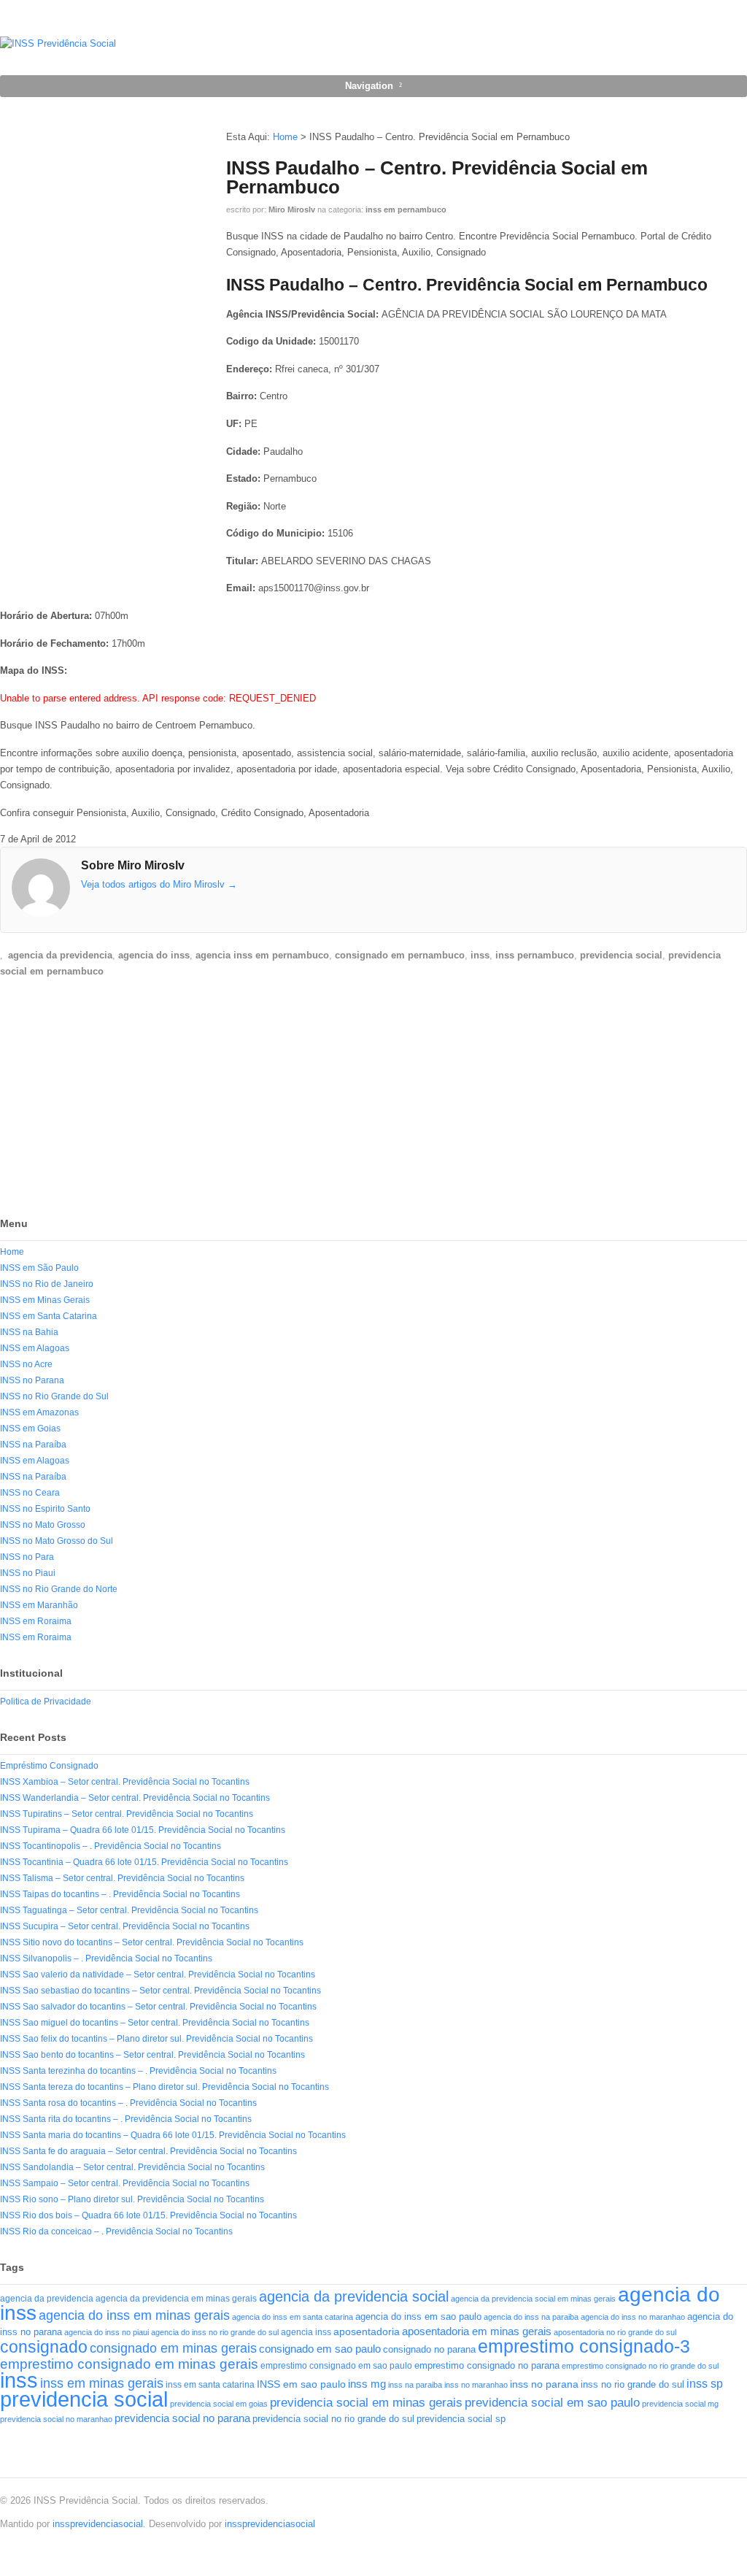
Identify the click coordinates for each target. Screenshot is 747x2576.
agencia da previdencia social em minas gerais (533, 2299)
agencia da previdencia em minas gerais (176, 2298)
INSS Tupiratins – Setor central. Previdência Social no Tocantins (127, 1814)
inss (480, 955)
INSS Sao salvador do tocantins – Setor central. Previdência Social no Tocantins (158, 2007)
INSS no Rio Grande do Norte (59, 1589)
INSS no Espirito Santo (45, 1509)
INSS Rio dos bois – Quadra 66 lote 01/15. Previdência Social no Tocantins (148, 2215)
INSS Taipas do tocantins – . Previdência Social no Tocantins (120, 1894)
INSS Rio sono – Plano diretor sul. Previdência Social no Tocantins (132, 2199)
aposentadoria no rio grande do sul (615, 2332)
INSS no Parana (32, 1380)
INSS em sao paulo (301, 2384)
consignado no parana (429, 2349)
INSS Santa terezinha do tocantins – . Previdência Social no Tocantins (138, 2071)
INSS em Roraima (36, 1621)
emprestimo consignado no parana (487, 2365)
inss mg (367, 2384)
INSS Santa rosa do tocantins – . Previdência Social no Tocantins (128, 2103)
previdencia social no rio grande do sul (333, 2419)
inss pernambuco (535, 955)
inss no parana (544, 2384)
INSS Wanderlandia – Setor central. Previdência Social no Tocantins (135, 1798)
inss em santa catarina (210, 2385)
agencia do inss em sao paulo (418, 2317)
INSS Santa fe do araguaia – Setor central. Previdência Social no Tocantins (148, 2151)
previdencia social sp (461, 2419)
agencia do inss (154, 955)
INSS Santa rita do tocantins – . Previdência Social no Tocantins (126, 2119)
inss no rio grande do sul (632, 2385)
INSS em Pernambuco (406, 209)
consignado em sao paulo (320, 2349)
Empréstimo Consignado (49, 1766)
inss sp (705, 2384)
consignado (44, 2347)
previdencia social (621, 955)
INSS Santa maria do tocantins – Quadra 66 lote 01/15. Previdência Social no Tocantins (173, 2135)
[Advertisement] (109, 1100)
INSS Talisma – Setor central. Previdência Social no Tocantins (122, 1878)
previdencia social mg (680, 2404)
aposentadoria (367, 2331)
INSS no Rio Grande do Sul (54, 1396)
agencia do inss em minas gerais (134, 2315)
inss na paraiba (415, 2385)
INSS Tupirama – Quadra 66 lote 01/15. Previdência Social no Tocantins (143, 1830)
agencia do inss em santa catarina (293, 2317)
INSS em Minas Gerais (45, 1300)
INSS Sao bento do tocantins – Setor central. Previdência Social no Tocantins (152, 2055)
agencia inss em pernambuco (262, 955)
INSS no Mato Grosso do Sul (57, 1541)
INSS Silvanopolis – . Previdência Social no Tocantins (106, 1958)
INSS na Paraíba (33, 1445)
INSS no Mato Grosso (43, 1525)
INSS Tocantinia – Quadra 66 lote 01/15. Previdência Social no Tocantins (144, 1862)
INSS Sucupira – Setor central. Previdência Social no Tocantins (125, 1926)
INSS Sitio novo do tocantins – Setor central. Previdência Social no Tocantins (152, 1942)
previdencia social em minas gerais (366, 2403)
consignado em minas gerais (173, 2348)
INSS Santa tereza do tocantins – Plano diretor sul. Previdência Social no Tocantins (165, 2087)
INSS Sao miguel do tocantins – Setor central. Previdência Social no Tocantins (155, 2023)
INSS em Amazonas (39, 1412)
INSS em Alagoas (35, 1348)
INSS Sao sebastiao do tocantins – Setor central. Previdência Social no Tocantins (160, 1991)
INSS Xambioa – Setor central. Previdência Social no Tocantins (125, 1782)
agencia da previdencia (60, 955)
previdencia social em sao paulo (552, 2403)
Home (285, 137)
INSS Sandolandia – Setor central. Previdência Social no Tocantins (132, 2167)
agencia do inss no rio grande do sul (215, 2332)
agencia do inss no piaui (107, 2332)
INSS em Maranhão (39, 1605)
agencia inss (306, 2332)
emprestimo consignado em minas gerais (129, 2364)
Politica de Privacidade (46, 1702)
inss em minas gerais (102, 2383)
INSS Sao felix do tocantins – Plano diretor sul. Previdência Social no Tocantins (156, 2039)
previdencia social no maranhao (56, 2419)
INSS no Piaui (28, 1573)
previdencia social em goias (219, 2404)
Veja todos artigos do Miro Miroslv (159, 884)
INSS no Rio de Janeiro (47, 1284)
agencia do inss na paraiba (531, 2317)
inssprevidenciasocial (98, 2524)
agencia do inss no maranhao (633, 2317)
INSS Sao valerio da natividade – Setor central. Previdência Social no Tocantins (158, 1975)
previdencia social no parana (182, 2418)
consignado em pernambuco (400, 955)
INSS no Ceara (30, 1493)
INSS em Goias (30, 1429)
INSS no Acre (26, 1364)
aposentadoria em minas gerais (477, 2331)
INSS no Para (27, 1557)
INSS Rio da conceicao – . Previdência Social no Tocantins (116, 2231)
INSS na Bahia (29, 1332)
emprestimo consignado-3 (584, 2346)
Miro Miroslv (292, 209)
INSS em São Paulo (39, 1268)
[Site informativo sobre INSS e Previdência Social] (58, 43)
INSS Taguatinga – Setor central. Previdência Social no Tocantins (129, 1910)
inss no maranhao (476, 2385)
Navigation (369, 86)
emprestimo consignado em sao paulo (336, 2366)
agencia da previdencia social (354, 2296)
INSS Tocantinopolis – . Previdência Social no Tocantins (111, 1846)
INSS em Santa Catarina (49, 1316)
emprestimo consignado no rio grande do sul (640, 2366)
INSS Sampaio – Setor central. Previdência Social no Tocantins (125, 2183)
